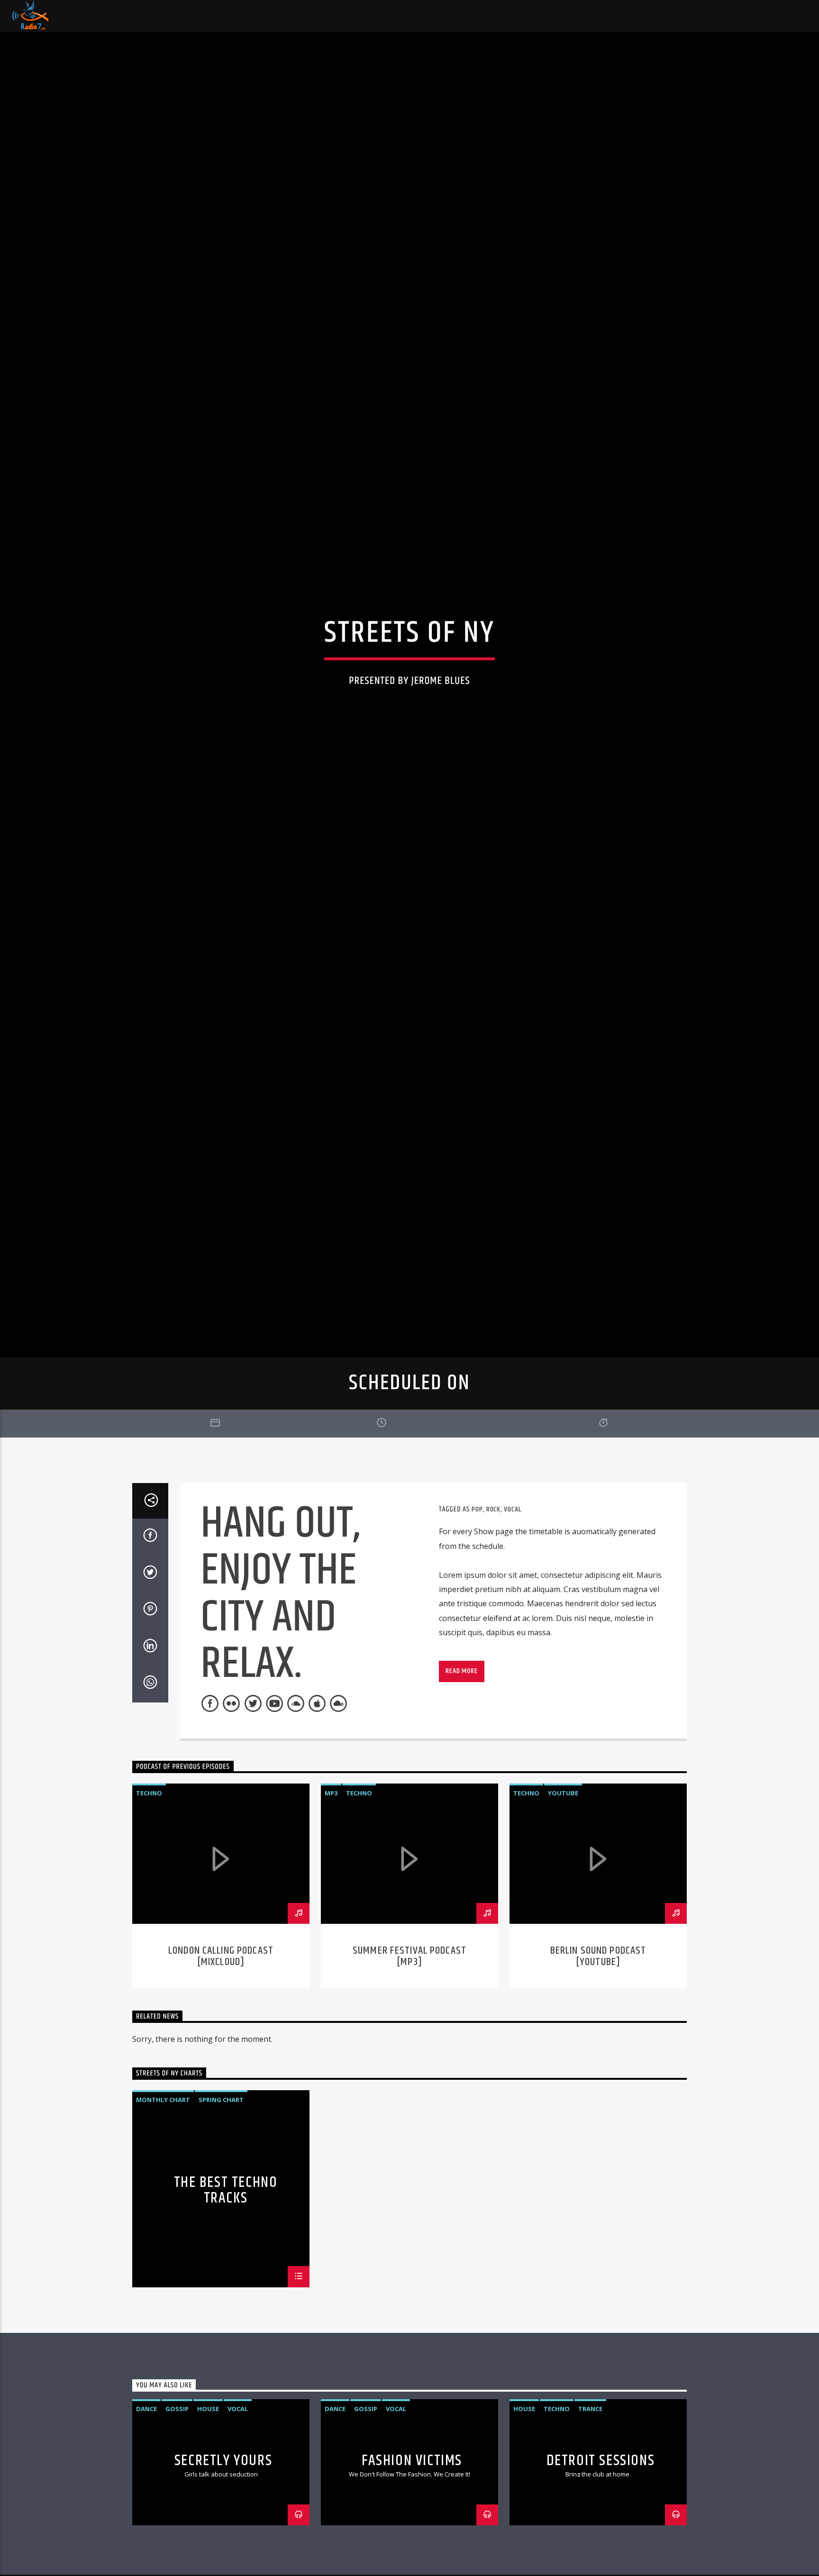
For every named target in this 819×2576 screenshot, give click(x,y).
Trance (590, 2503)
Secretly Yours (223, 2554)
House (208, 2503)
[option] (221, 1980)
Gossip (177, 2503)
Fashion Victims (412, 2554)
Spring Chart (221, 2194)
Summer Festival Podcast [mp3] (409, 2050)
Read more (461, 1765)
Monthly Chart (163, 2194)
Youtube (563, 1887)
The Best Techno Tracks (226, 2284)
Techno (149, 1887)
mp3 (331, 1887)
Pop (477, 1603)
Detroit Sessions (601, 2554)
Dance (146, 2503)
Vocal (512, 1603)
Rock (493, 1603)
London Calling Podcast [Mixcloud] (221, 2050)
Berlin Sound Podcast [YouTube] (598, 2050)
